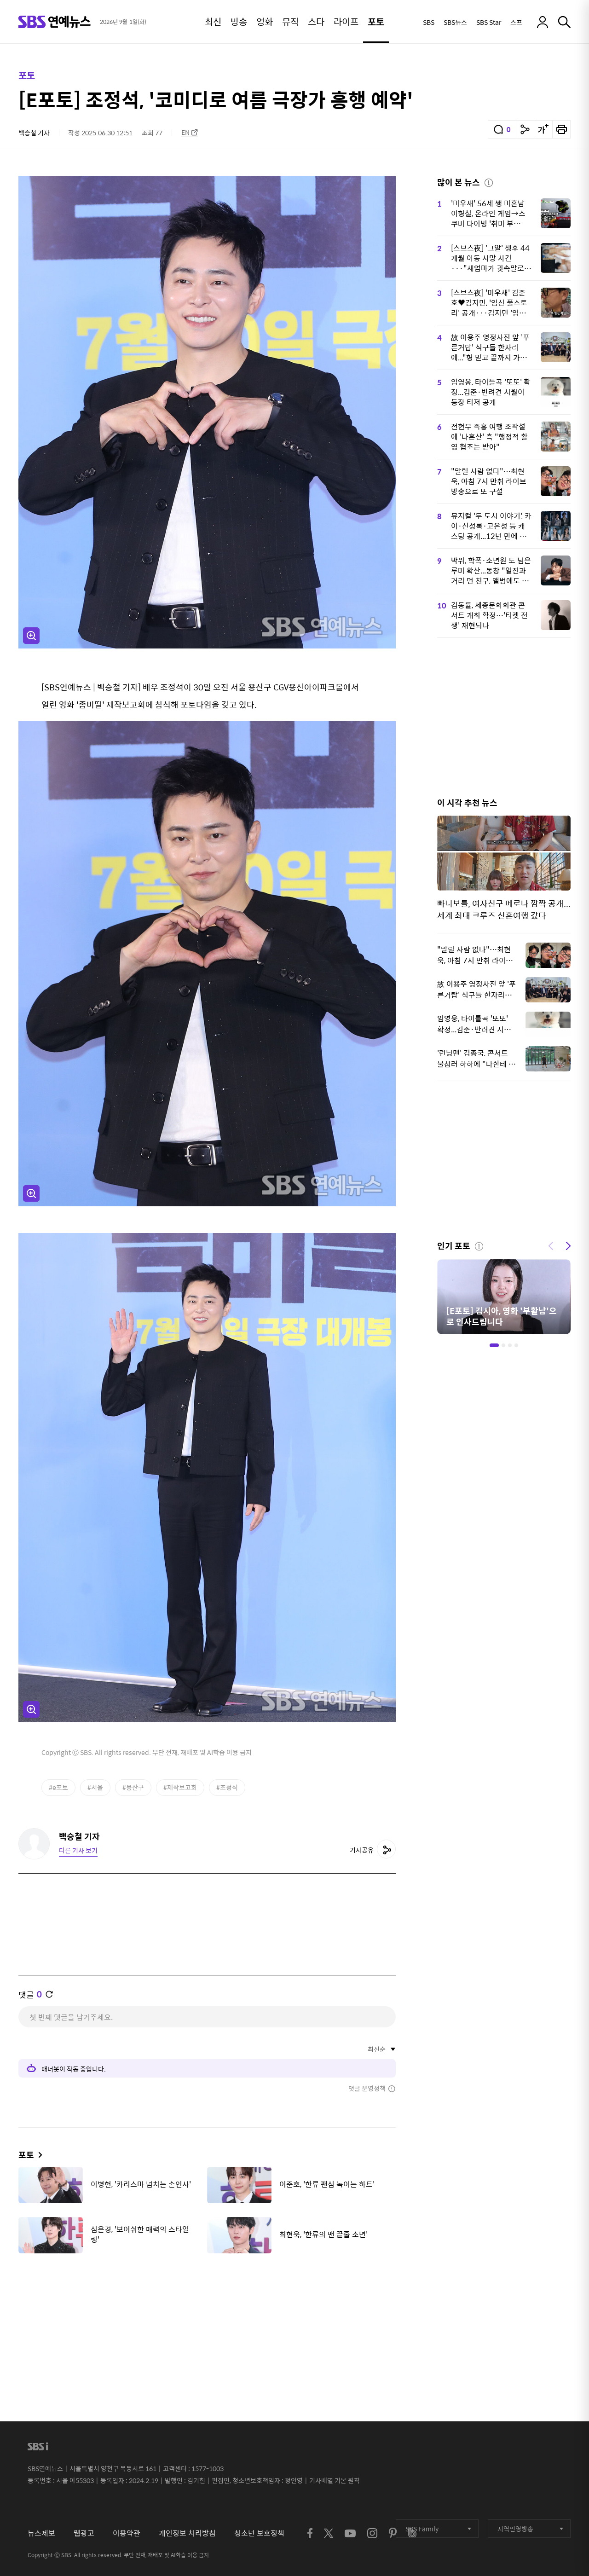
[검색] (564, 22)
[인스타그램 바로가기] (372, 2533)
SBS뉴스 (455, 22)
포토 (27, 75)
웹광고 (84, 2533)
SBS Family (422, 2529)
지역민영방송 (515, 2529)
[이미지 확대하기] (31, 636)
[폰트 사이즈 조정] (543, 129)
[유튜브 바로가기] (350, 2533)
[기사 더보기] (38, 2155)
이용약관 (127, 2533)
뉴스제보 (41, 2533)
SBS (429, 22)
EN (185, 132)
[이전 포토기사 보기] (551, 1245)
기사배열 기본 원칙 (335, 2480)
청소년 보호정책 (259, 2533)
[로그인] (543, 22)
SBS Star (489, 22)
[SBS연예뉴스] (55, 22)
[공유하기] (525, 129)
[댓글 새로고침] (49, 1994)
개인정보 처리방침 (187, 2533)
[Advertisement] (207, 2306)
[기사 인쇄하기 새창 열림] (561, 129)
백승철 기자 (34, 133)
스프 (516, 22)
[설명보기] (489, 181)
